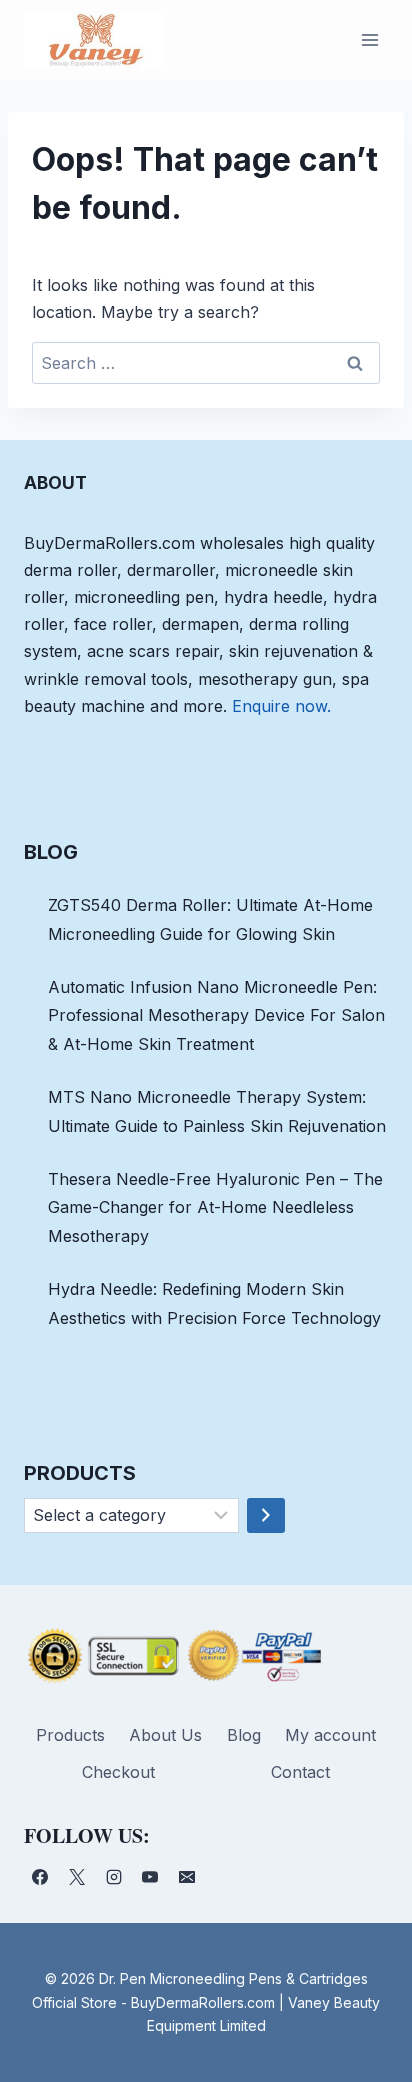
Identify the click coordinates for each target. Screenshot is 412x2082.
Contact (300, 1772)
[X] (77, 1877)
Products (70, 1735)
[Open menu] (369, 39)
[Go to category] (266, 1516)
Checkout (118, 1772)
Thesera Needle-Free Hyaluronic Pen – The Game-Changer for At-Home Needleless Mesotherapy (215, 1208)
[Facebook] (40, 1877)
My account (330, 1735)
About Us (165, 1735)
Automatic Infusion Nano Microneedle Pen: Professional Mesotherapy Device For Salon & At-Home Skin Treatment (216, 1016)
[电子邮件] (187, 1877)
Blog (244, 1735)
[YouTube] (150, 1877)
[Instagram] (114, 1877)
